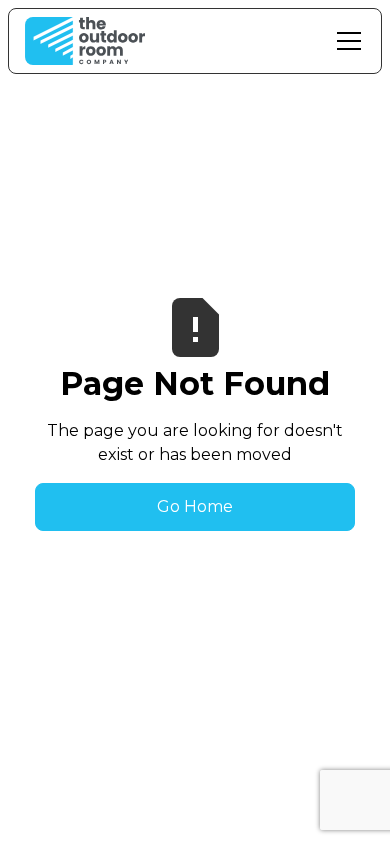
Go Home (195, 506)
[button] (345, 41)
